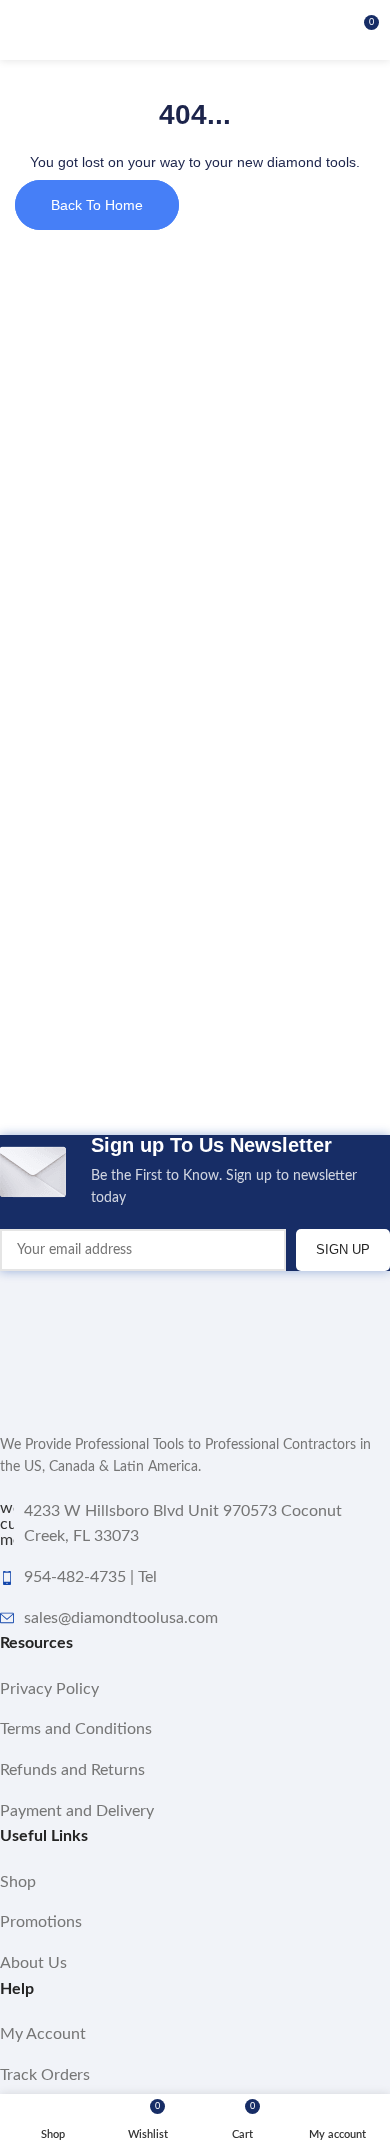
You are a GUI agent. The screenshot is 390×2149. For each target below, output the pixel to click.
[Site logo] (195, 30)
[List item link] (195, 1690)
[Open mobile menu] (23, 30)
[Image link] (100, 1342)
